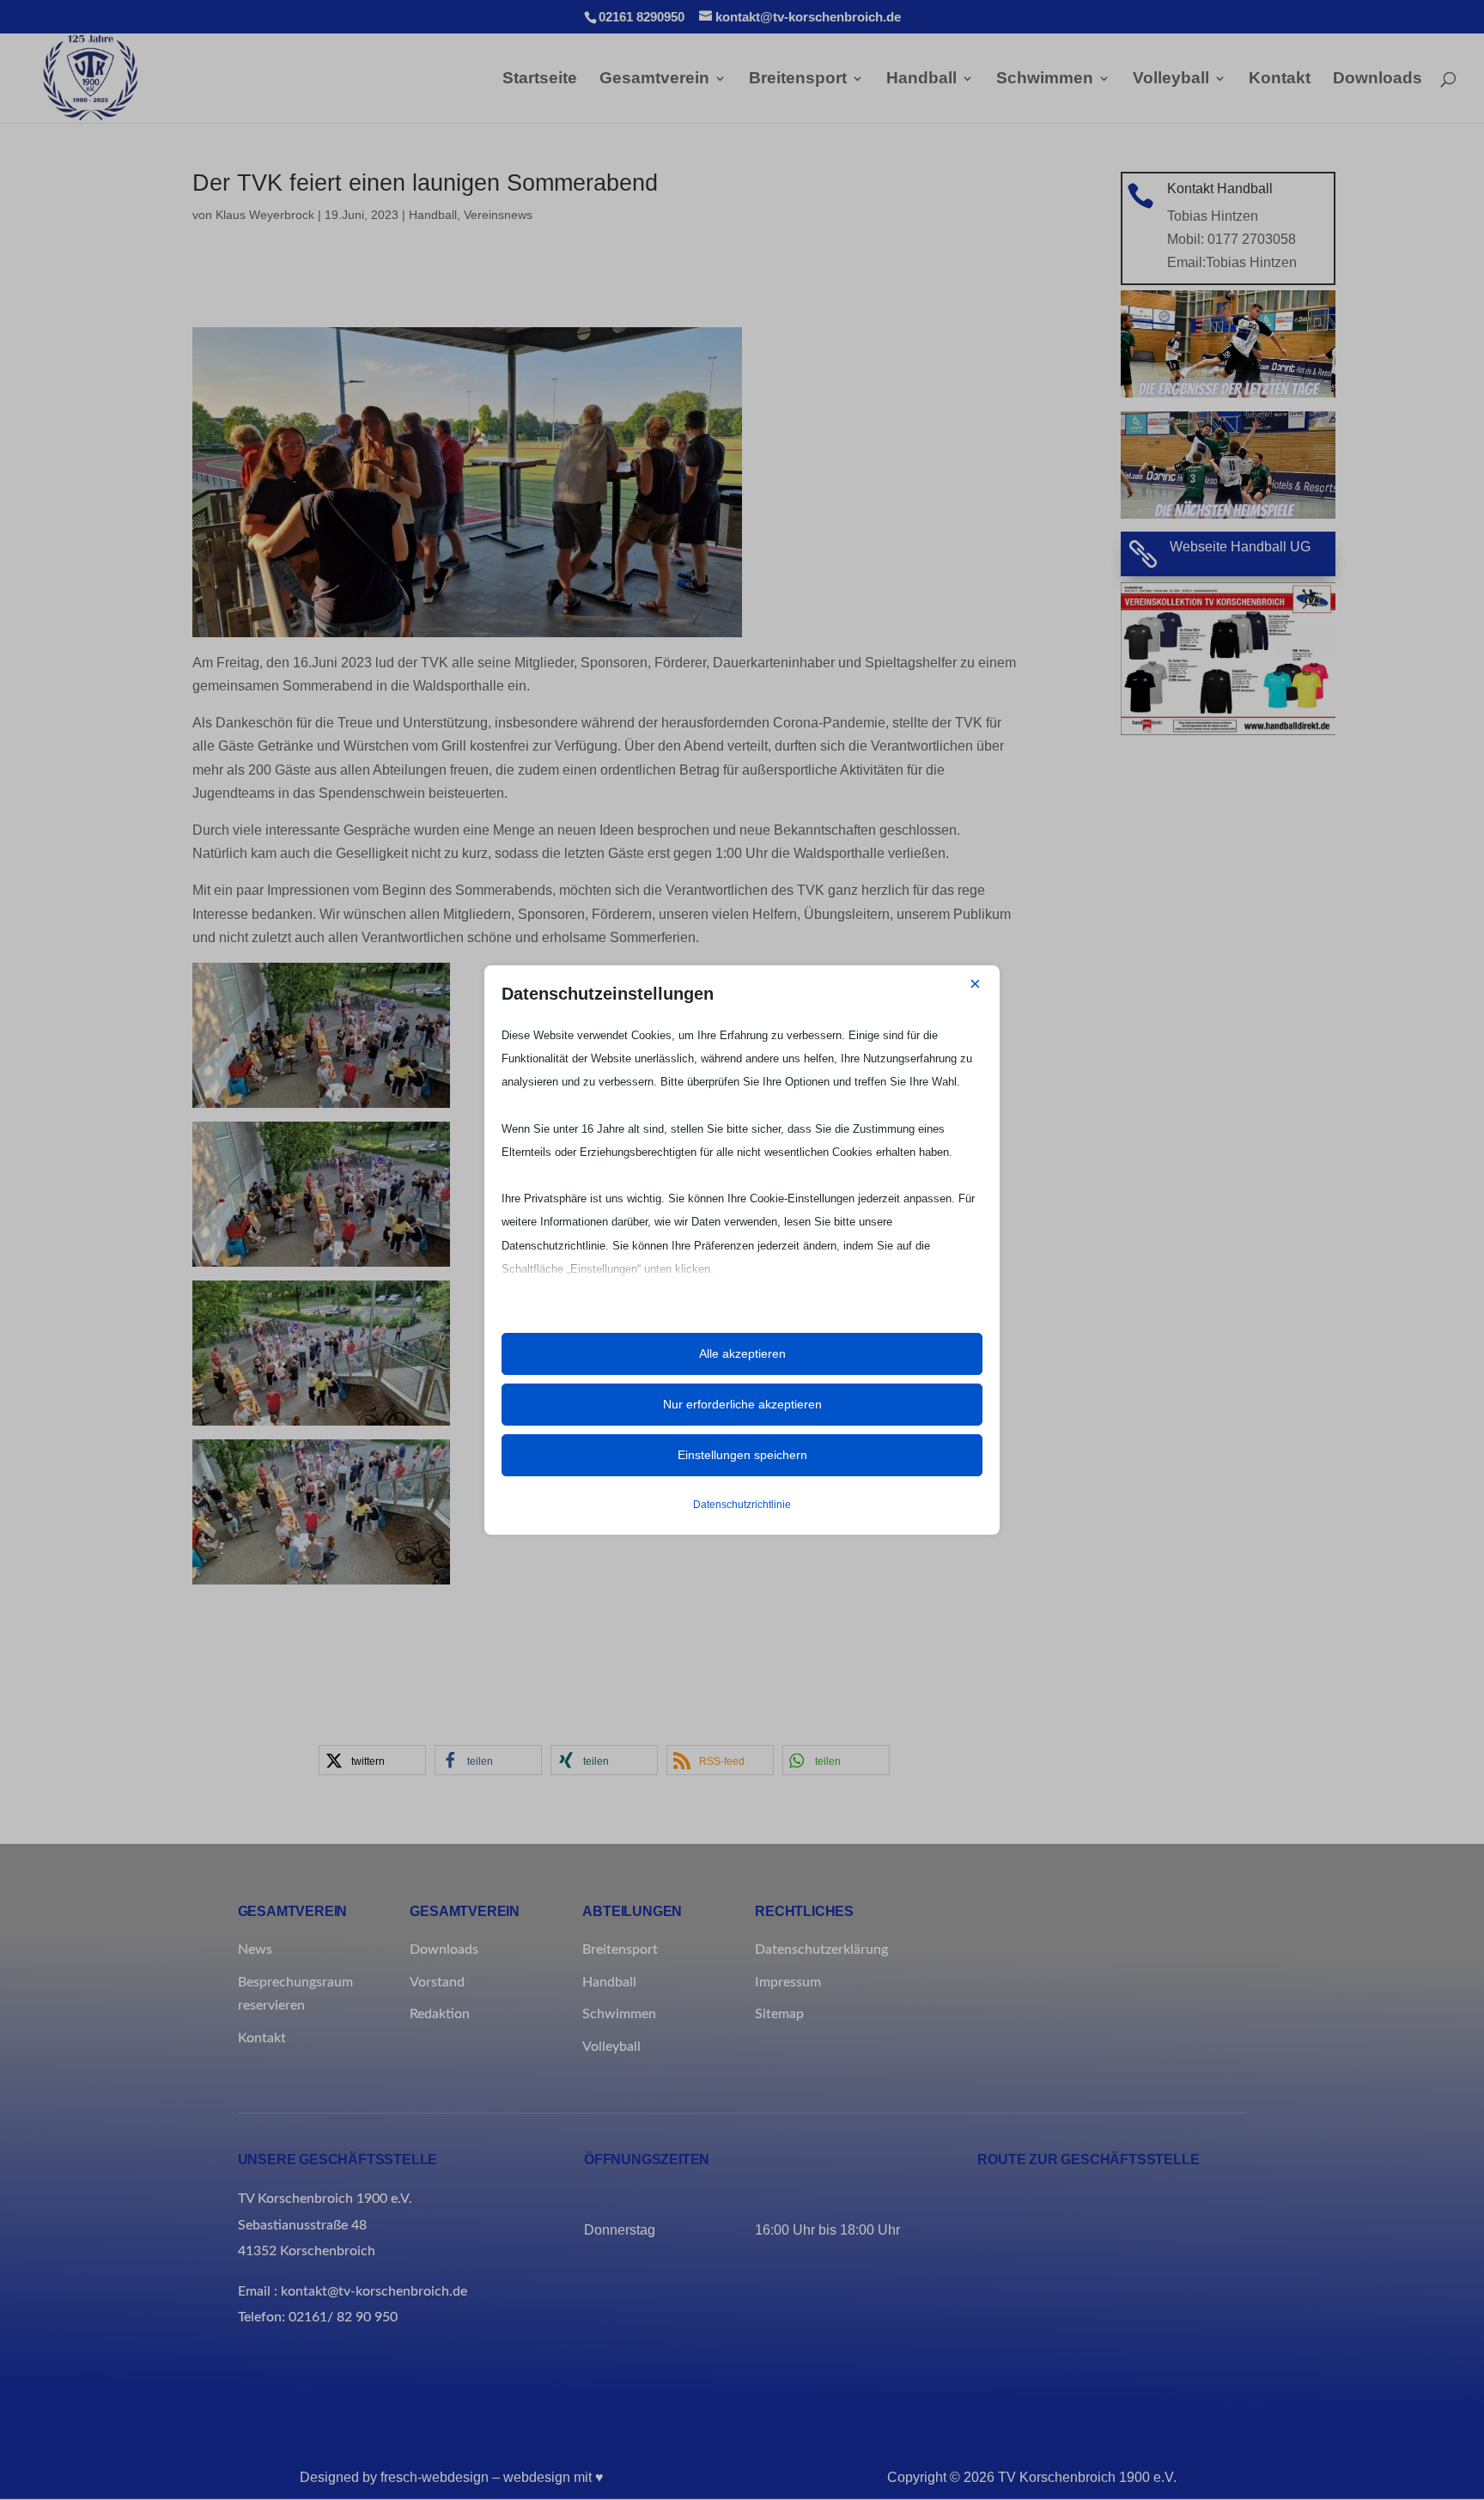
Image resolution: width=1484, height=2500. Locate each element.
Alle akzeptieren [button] (742, 1353)
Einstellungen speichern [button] (742, 1455)
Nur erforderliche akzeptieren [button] (742, 1404)
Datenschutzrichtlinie (742, 1505)
